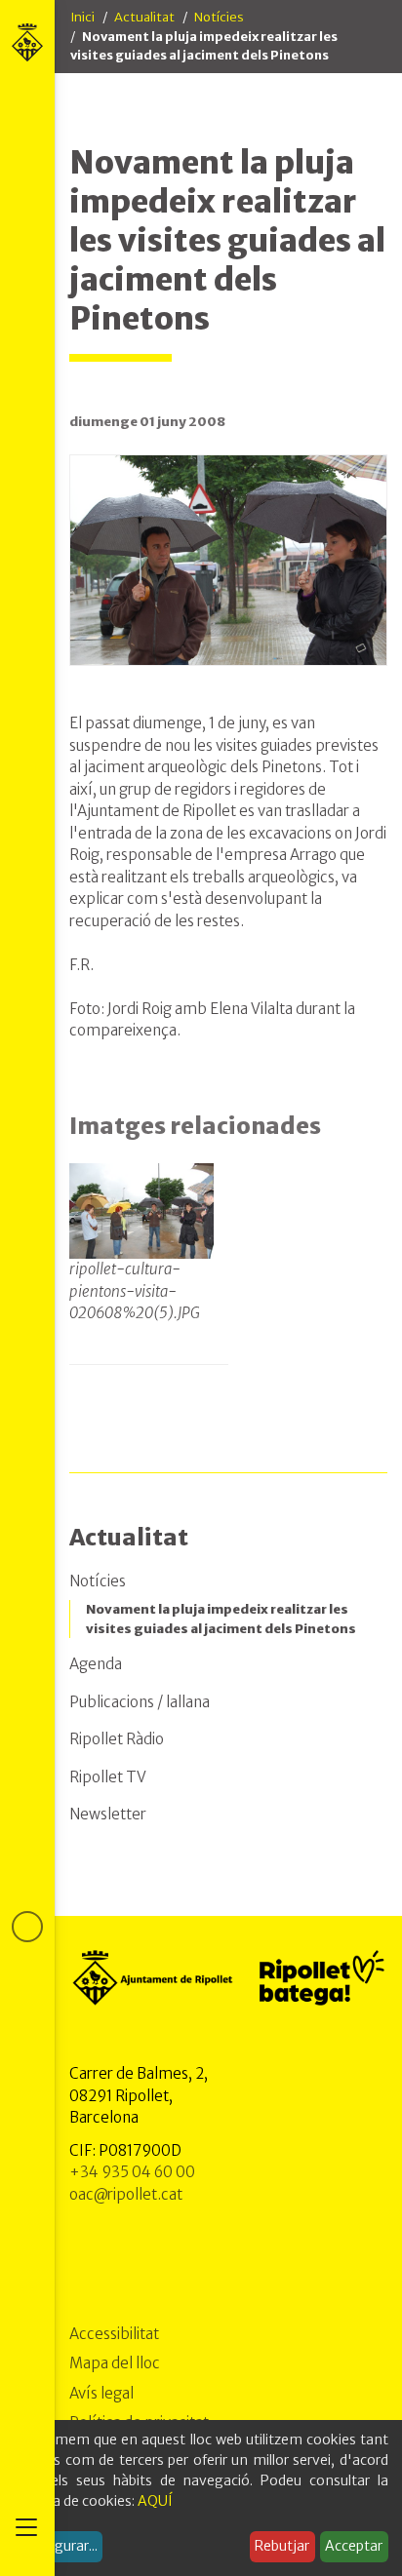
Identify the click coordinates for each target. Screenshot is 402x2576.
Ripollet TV (108, 1777)
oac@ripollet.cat (126, 2194)
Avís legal (101, 2393)
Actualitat (144, 17)
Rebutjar (282, 2546)
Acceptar (354, 2546)
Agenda (96, 1664)
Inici (82, 17)
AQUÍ (155, 2501)
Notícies (219, 17)
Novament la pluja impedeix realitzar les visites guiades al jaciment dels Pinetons (221, 1619)
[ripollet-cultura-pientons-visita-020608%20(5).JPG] (141, 1211)
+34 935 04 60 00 (132, 2172)
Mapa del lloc (115, 2363)
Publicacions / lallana (140, 1702)
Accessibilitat (114, 2334)
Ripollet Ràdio (117, 1739)
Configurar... (59, 2546)
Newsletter (108, 1814)
